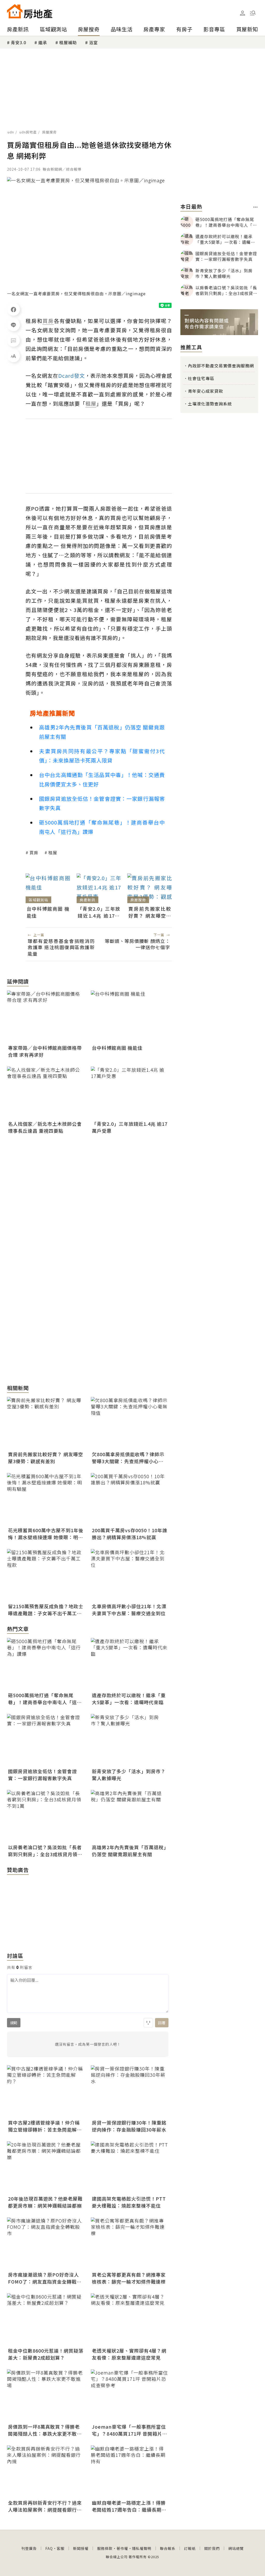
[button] (253, 13)
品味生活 (122, 29)
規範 (14, 2023)
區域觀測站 (53, 29)
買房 (34, 852)
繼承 (43, 42)
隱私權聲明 (142, 2548)
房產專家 (154, 29)
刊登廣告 (29, 2548)
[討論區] (13, 340)
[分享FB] (13, 309)
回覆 (162, 2023)
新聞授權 (81, 2548)
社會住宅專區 (201, 378)
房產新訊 (18, 29)
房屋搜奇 (89, 29)
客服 (61, 2548)
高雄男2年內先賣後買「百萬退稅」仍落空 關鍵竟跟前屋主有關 (102, 732)
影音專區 (214, 29)
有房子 (184, 29)
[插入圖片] (148, 2023)
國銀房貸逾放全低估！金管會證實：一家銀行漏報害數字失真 (102, 803)
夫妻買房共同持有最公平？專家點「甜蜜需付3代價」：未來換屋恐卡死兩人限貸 (102, 756)
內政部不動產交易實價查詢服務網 (221, 366)
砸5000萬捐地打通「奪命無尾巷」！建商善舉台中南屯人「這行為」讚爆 (102, 827)
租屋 (53, 852)
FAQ (49, 2548)
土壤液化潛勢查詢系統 (210, 404)
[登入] (242, 13)
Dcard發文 (72, 376)
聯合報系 (168, 2548)
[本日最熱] (256, 207)
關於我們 (212, 2548)
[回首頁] (30, 11)
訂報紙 (190, 2548)
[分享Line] (13, 325)
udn (11, 132)
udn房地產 (28, 132)
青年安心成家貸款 (205, 391)
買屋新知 (247, 29)
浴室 (93, 42)
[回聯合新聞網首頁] (15, 11)
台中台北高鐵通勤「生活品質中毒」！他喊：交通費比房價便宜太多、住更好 (102, 779)
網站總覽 (236, 2548)
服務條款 (105, 2548)
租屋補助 (68, 42)
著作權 (122, 2548)
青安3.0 (19, 42)
